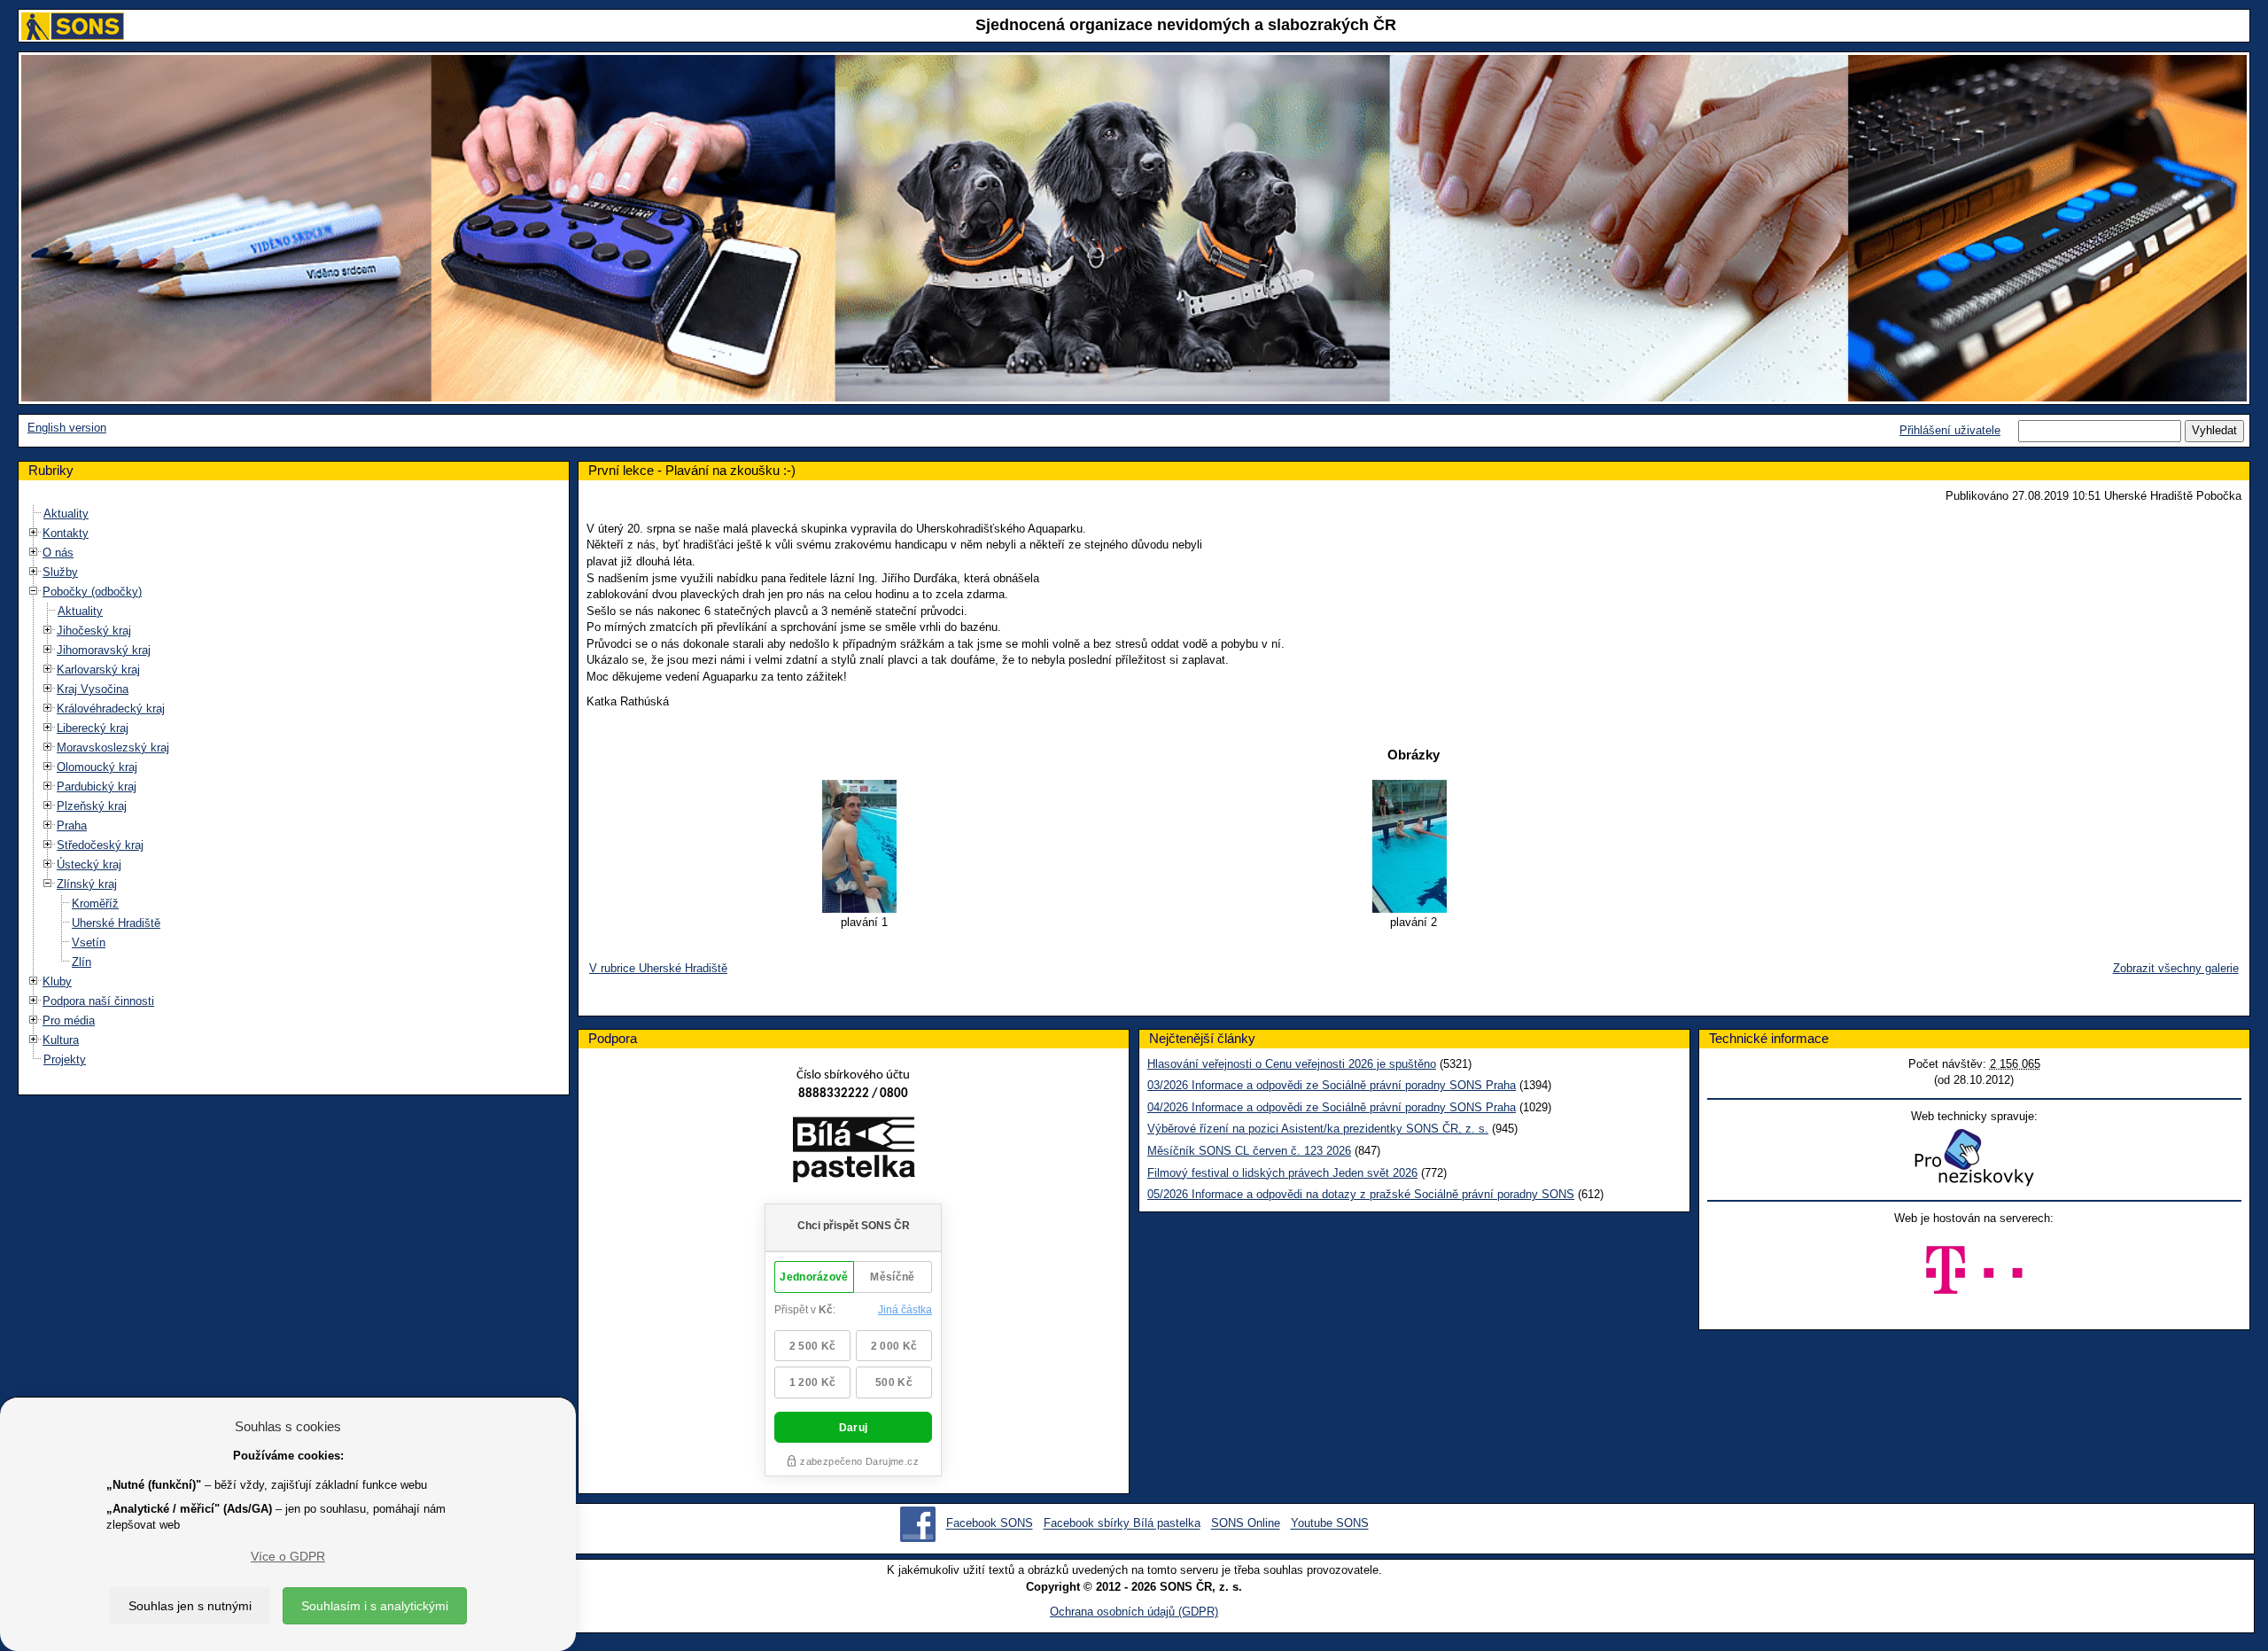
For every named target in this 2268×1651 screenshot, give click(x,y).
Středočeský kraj (100, 845)
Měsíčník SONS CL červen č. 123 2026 (1249, 1151)
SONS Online (1246, 1524)
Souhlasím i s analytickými (375, 1606)
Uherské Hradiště (116, 923)
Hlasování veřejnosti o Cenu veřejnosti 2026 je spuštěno (1292, 1064)
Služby (60, 572)
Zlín (82, 962)
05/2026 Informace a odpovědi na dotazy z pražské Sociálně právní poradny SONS (1361, 1194)
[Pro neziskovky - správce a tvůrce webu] (1974, 1157)
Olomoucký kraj (97, 767)
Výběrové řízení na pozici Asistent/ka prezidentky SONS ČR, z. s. (1318, 1129)
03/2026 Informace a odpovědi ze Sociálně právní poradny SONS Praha (1332, 1085)
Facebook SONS (990, 1524)
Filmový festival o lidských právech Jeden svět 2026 (1282, 1173)
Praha (72, 825)
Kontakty (66, 533)
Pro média (69, 1020)
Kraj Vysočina (93, 689)
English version (67, 428)
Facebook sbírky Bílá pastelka (1122, 1524)
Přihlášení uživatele (1950, 430)
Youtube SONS (1330, 1524)
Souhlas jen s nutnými (190, 1606)
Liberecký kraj (93, 728)
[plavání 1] (864, 846)
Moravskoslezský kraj (113, 748)
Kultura (61, 1040)
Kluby (57, 981)
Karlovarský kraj (98, 670)
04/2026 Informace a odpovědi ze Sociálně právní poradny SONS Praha (1332, 1107)
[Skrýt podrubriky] (34, 592)
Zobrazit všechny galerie (2176, 968)
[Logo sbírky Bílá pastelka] (854, 1153)
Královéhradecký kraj (111, 709)
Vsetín (89, 942)
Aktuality (66, 514)
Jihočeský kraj (94, 631)
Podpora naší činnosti (98, 1001)
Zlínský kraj (87, 884)
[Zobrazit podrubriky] (34, 533)
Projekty (65, 1059)
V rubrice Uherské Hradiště (658, 968)
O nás (58, 553)
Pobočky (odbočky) (92, 592)
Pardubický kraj (97, 787)
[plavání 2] (1413, 846)
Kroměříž (95, 903)
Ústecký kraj (89, 864)
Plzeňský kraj (92, 806)
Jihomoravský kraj (104, 650)
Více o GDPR (288, 1556)
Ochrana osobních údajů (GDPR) (1134, 1612)
